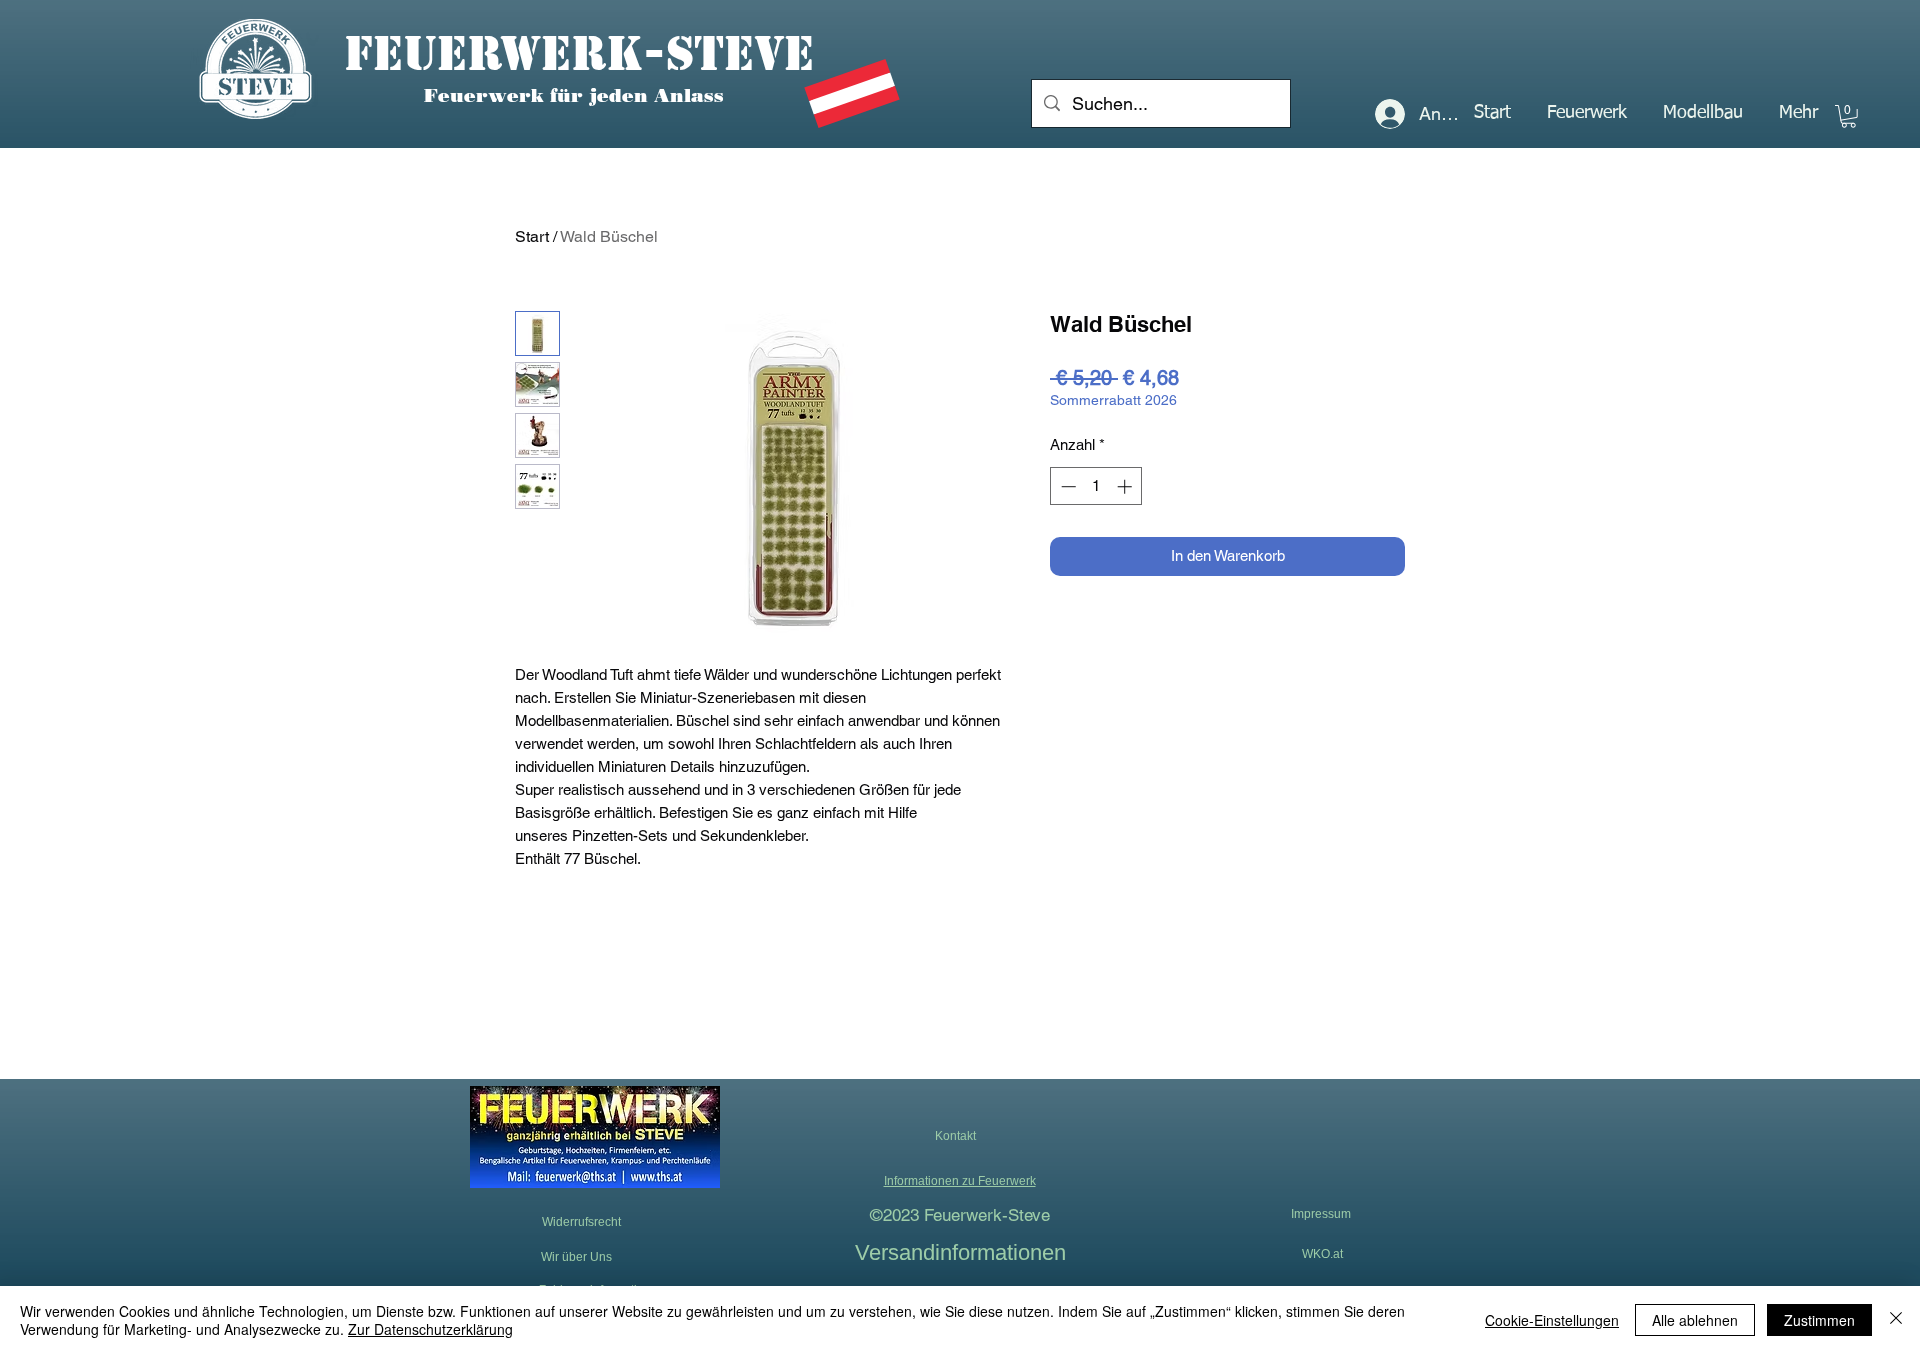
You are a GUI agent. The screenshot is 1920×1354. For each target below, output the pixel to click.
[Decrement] (1066, 486)
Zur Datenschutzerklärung (430, 1329)
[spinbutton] (1096, 486)
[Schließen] (1896, 1320)
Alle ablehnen (1695, 1320)
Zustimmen (1819, 1320)
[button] (1587, 113)
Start (532, 236)
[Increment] (1126, 486)
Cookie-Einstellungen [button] (1552, 1320)
